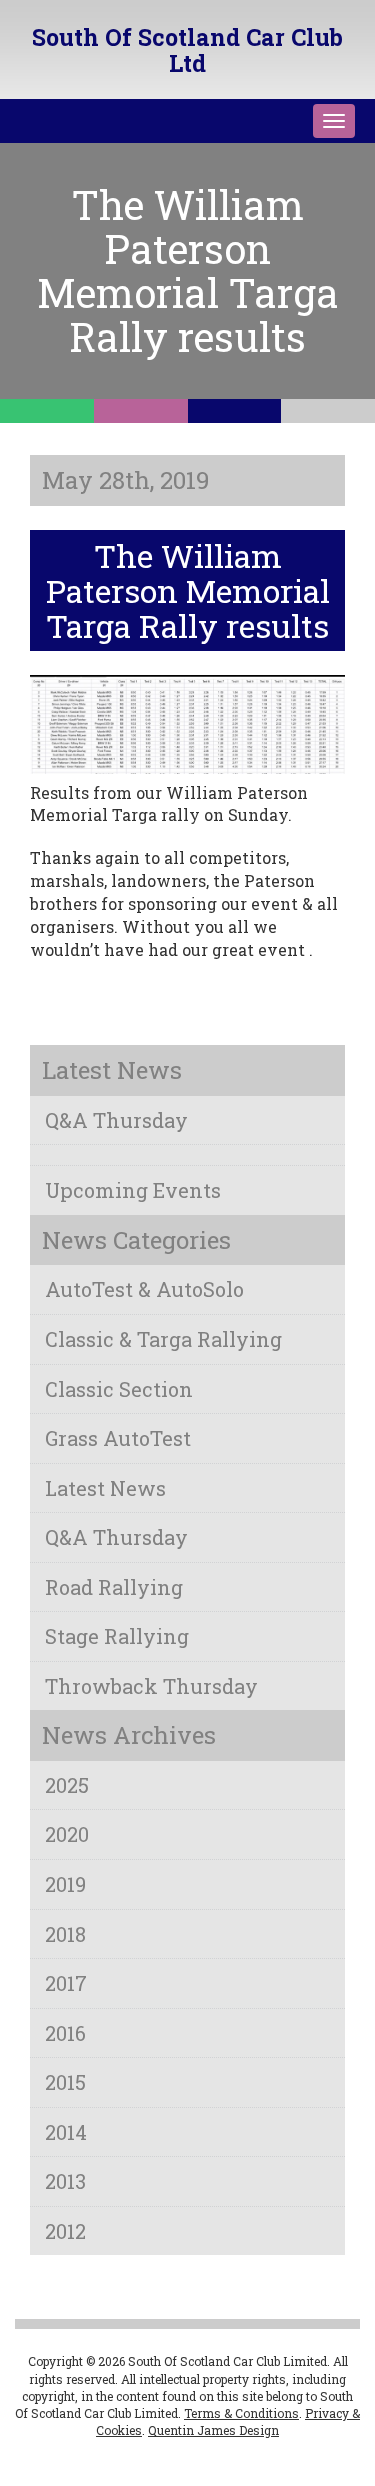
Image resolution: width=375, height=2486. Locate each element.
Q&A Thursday (116, 1120)
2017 (66, 1983)
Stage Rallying (117, 1636)
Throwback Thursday (151, 1686)
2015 (65, 2082)
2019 (65, 1884)
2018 (65, 1934)
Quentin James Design (213, 2430)
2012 (65, 2231)
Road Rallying (114, 1587)
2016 (65, 2033)
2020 (67, 1834)
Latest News (105, 1488)
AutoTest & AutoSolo (144, 1289)
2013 (65, 2181)
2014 (66, 2132)
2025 (67, 1785)
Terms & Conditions (241, 2413)
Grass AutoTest (118, 1438)
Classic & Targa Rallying (163, 1339)
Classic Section (119, 1389)
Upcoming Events (133, 1190)
